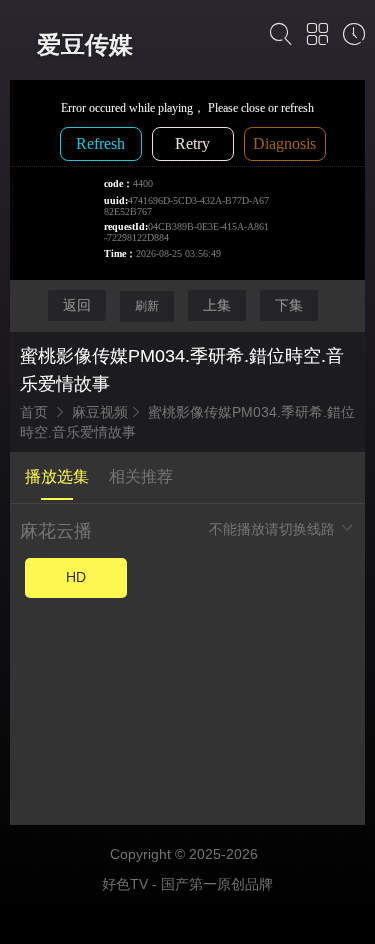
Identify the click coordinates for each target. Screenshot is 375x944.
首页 (34, 412)
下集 (289, 305)
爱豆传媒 (85, 44)
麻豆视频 (100, 412)
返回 (77, 305)
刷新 (147, 306)
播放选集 (57, 476)
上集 (217, 305)
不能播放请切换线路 (274, 529)
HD (76, 577)
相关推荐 (141, 476)
